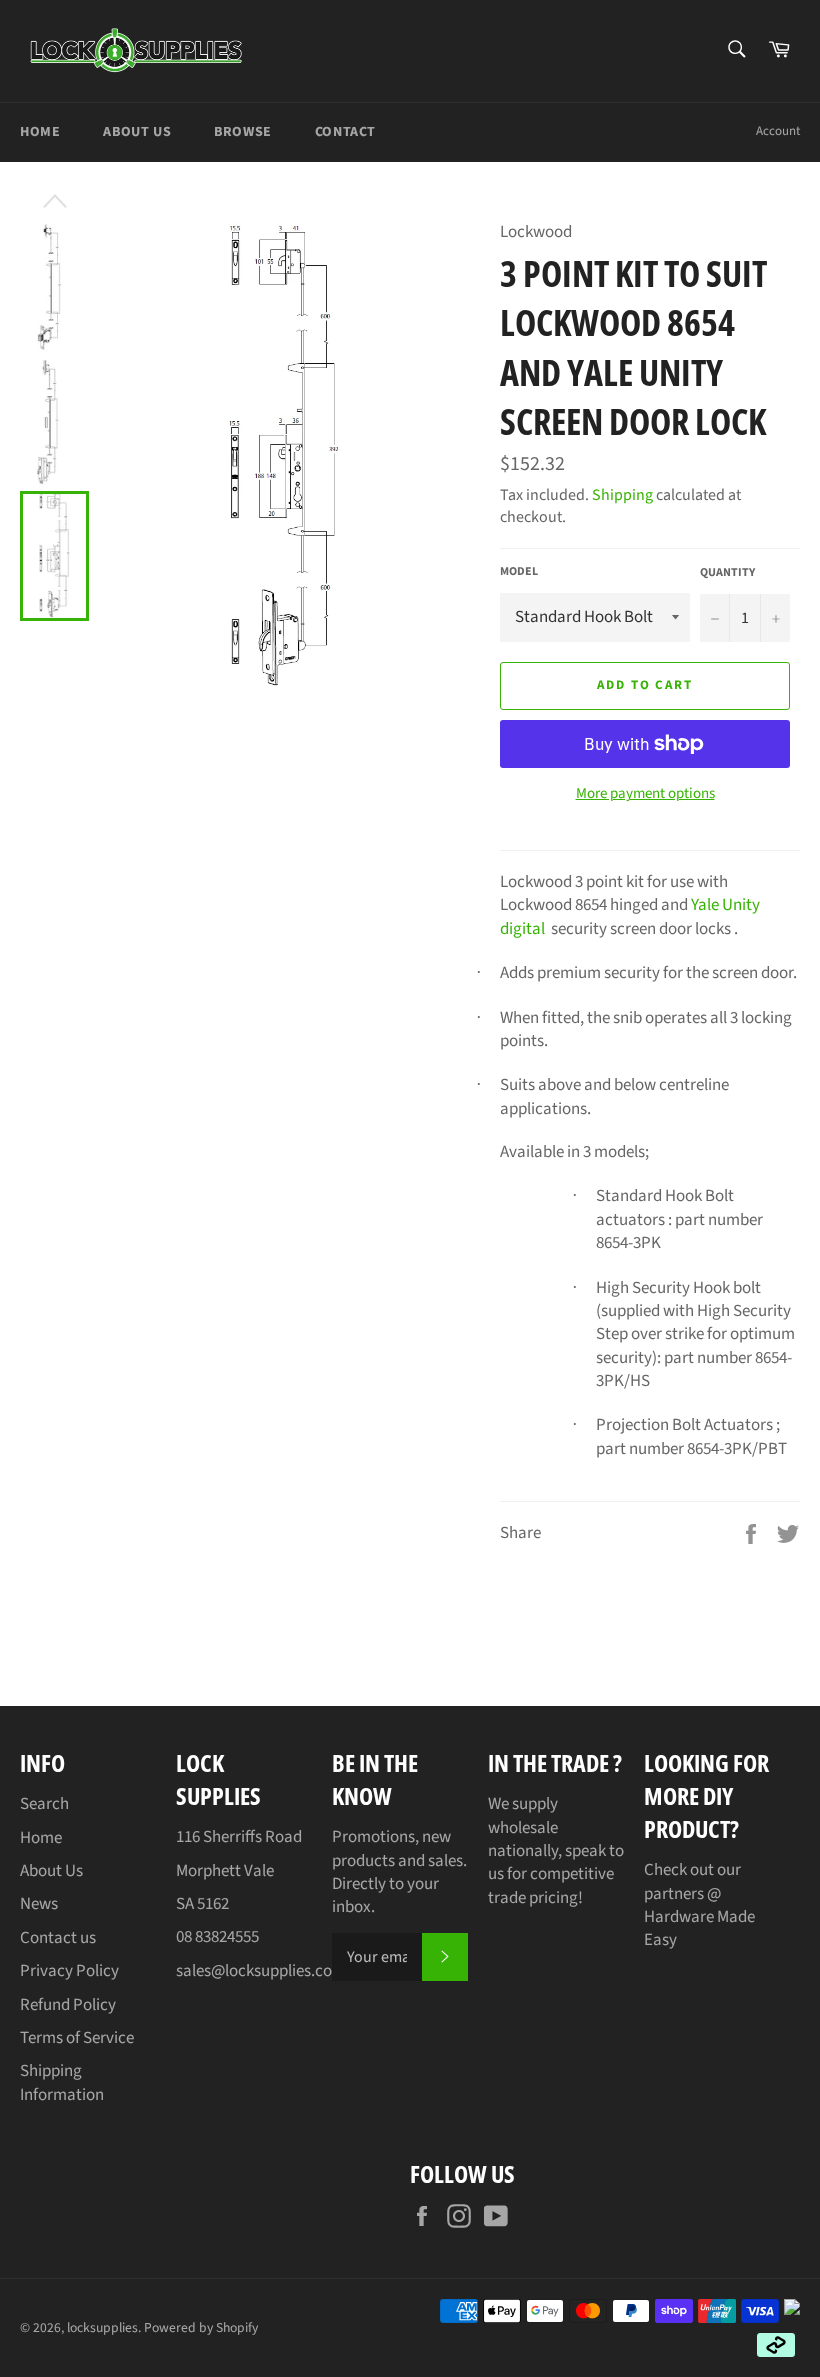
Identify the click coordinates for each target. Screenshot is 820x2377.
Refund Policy (68, 2005)
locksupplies (102, 2327)
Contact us (58, 1938)
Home (40, 132)
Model (519, 572)
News (39, 1904)
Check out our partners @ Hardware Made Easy (699, 1905)
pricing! (556, 1898)
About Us (137, 132)
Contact (345, 132)
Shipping (622, 495)
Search (44, 1804)
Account (778, 131)
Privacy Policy (69, 1971)
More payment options (645, 794)
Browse (243, 132)
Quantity (727, 573)
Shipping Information (62, 2082)
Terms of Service (77, 2038)
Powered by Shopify (201, 2327)
